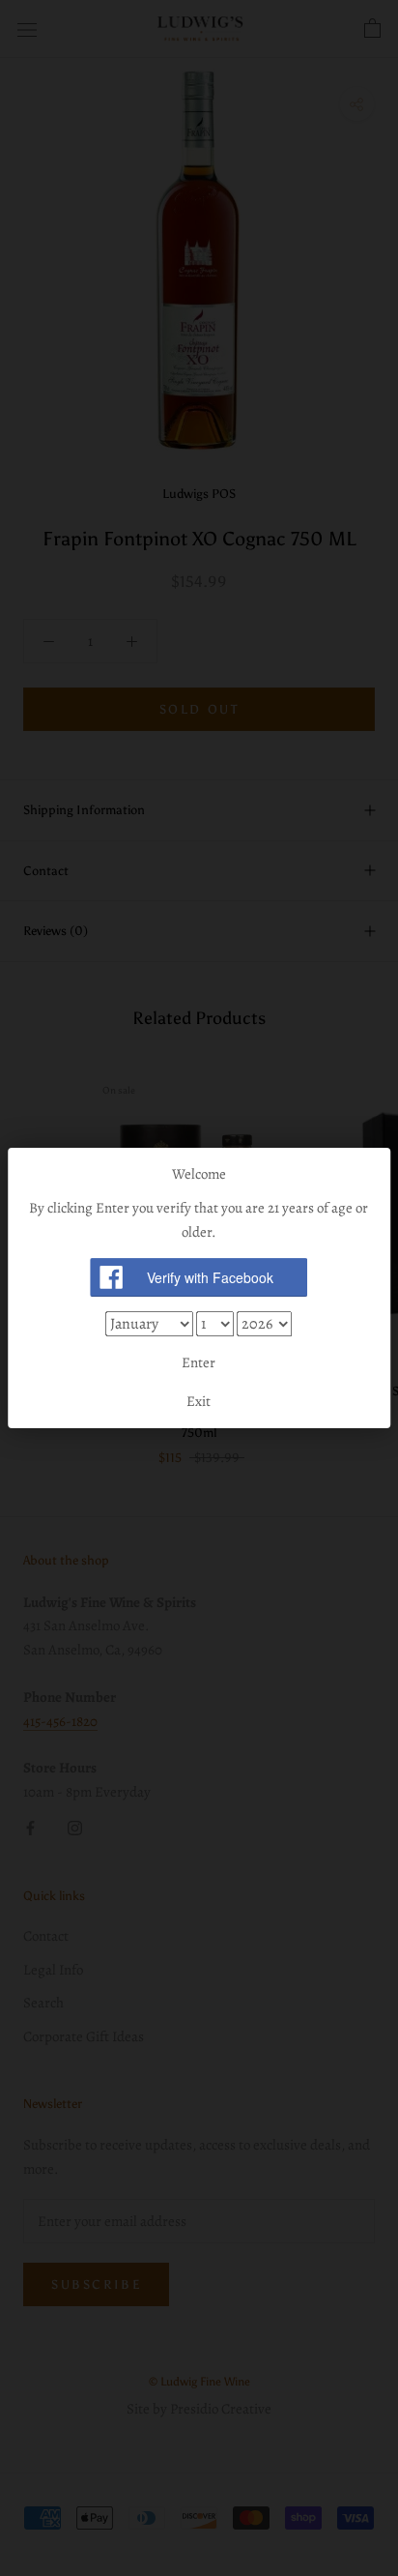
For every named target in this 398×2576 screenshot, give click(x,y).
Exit (199, 1401)
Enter (199, 1362)
